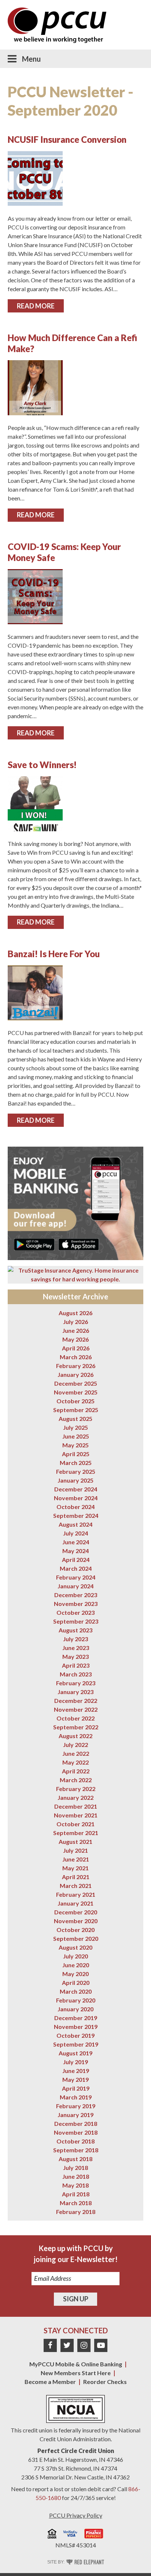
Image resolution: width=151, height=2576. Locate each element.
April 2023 (76, 1665)
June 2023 (76, 1648)
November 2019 (76, 2027)
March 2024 (76, 1568)
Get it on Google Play (34, 1244)
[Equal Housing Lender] (52, 2535)
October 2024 (75, 1507)
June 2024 (76, 1542)
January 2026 (75, 1374)
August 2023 (75, 1630)
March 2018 (76, 2203)
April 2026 (76, 1348)
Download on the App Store (79, 1244)
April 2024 (76, 1560)
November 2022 (76, 1709)
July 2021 (75, 1850)
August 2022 (75, 1736)
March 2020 (76, 1991)
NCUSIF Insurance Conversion (67, 139)
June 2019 (76, 2071)
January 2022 (75, 1797)
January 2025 (75, 1480)
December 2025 (76, 1383)
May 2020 (75, 1974)
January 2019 (75, 2115)
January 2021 (75, 1903)
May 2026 (75, 1339)
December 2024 (76, 1489)
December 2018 (76, 2123)
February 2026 (76, 1366)
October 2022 (75, 1718)
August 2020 (75, 1947)
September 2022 (76, 1727)
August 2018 (75, 2159)
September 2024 (76, 1515)
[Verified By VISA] (70, 2535)
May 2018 (75, 2185)
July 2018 (75, 2168)
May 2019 (75, 2079)
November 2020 (76, 1921)
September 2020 (76, 1938)
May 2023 (75, 1656)
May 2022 (75, 1762)
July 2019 (75, 2062)
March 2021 (76, 1886)
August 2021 (75, 1841)
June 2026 (76, 1330)
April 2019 (76, 2088)
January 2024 (75, 1586)
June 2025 (76, 1436)
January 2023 (75, 1692)
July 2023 (75, 1639)
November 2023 (76, 1604)
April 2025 (76, 1454)
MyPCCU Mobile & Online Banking (76, 2364)
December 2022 (76, 1701)
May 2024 (75, 1551)
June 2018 (76, 2176)
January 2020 (75, 2009)
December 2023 (76, 1595)
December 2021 (76, 1806)
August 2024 (75, 1524)
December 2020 (76, 1912)
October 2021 (75, 1824)
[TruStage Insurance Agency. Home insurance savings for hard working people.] (76, 1275)
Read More (36, 306)
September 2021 (76, 1833)
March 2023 (76, 1674)
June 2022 (76, 1753)
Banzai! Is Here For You (54, 954)
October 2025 (75, 1401)
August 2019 (75, 2053)
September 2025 (76, 1410)
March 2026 (76, 1357)
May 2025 (75, 1445)
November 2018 (76, 2132)
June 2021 (76, 1859)
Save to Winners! (42, 765)
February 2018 (76, 2212)
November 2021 (76, 1815)
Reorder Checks (105, 2382)
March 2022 (76, 1780)
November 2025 (76, 1392)
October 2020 (75, 1930)
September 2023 (76, 1621)
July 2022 (75, 1745)
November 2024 (76, 1498)
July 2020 (75, 1956)
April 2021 (76, 1877)
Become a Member (50, 2382)
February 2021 (76, 1894)
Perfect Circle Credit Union (76, 2451)
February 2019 (76, 2106)
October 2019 (75, 2035)
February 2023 (76, 1683)
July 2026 (75, 1322)
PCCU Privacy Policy (76, 2515)
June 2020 (76, 1965)
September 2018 (76, 2150)
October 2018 (75, 2141)
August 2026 (75, 1313)
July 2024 (75, 1533)
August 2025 (75, 1419)
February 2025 (76, 1471)
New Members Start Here (76, 2373)
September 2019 (76, 2044)
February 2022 (76, 1789)
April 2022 (76, 1771)
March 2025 (76, 1463)
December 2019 (76, 2018)
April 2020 (76, 1982)
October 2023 (75, 1612)
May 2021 (75, 1868)
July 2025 (75, 1427)
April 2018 (76, 2194)
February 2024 (76, 1577)
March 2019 (76, 2097)
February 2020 (76, 2000)
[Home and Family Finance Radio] (94, 2535)
